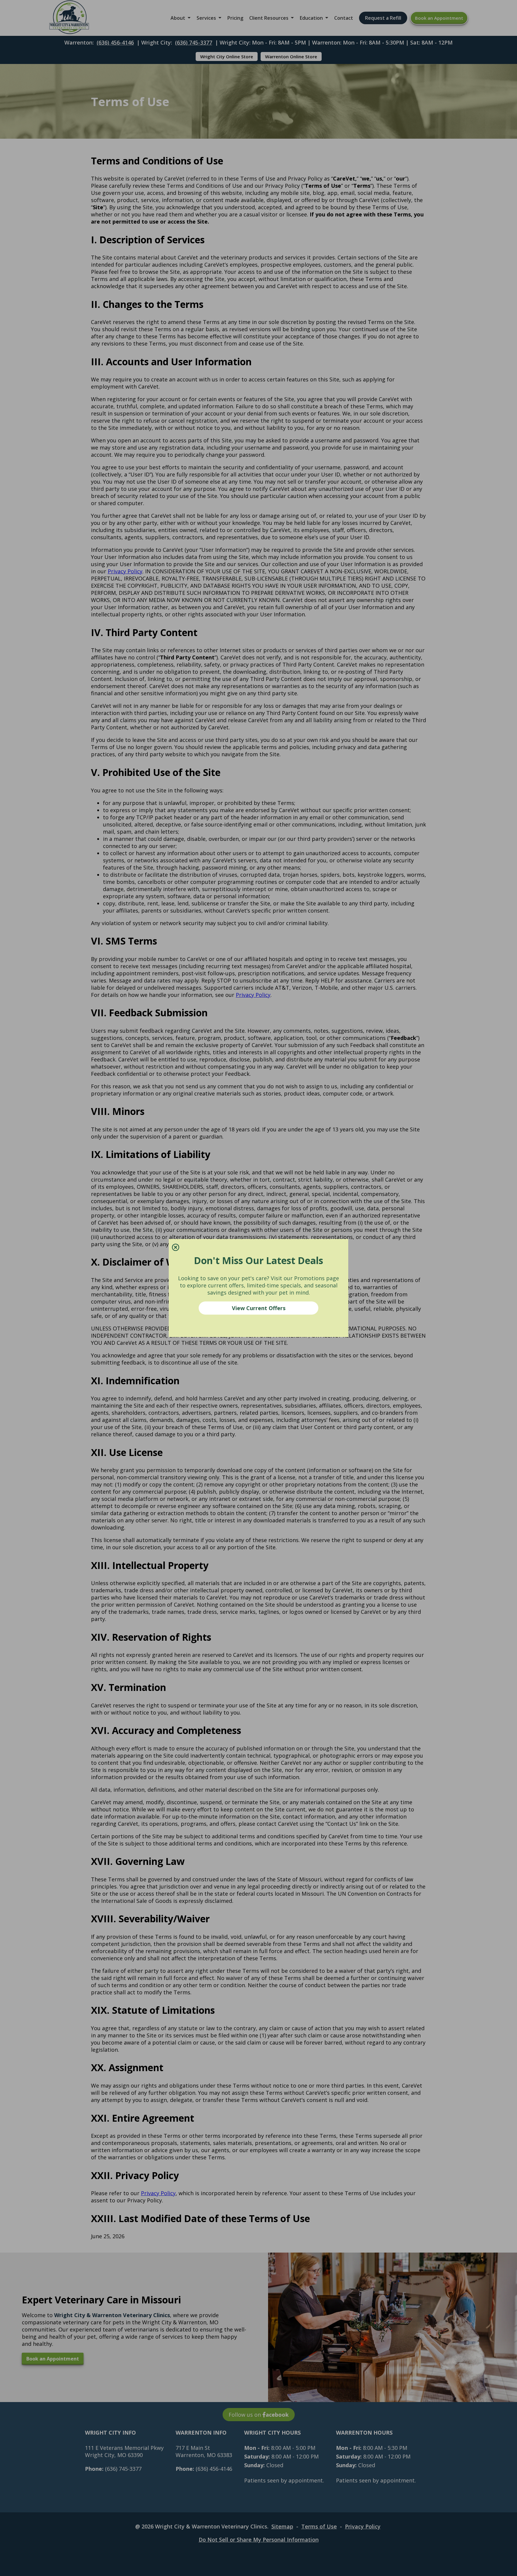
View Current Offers (259, 1308)
